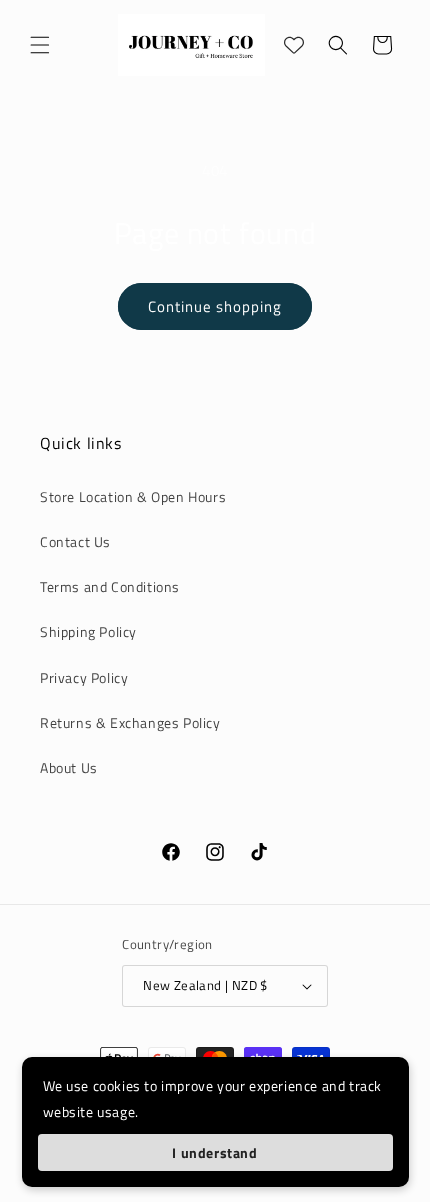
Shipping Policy (88, 631)
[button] (40, 45)
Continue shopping (215, 306)
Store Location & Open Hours (133, 496)
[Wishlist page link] (294, 45)
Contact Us (75, 541)
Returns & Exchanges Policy (130, 722)
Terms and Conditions (110, 586)
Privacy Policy (84, 677)
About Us (69, 767)
